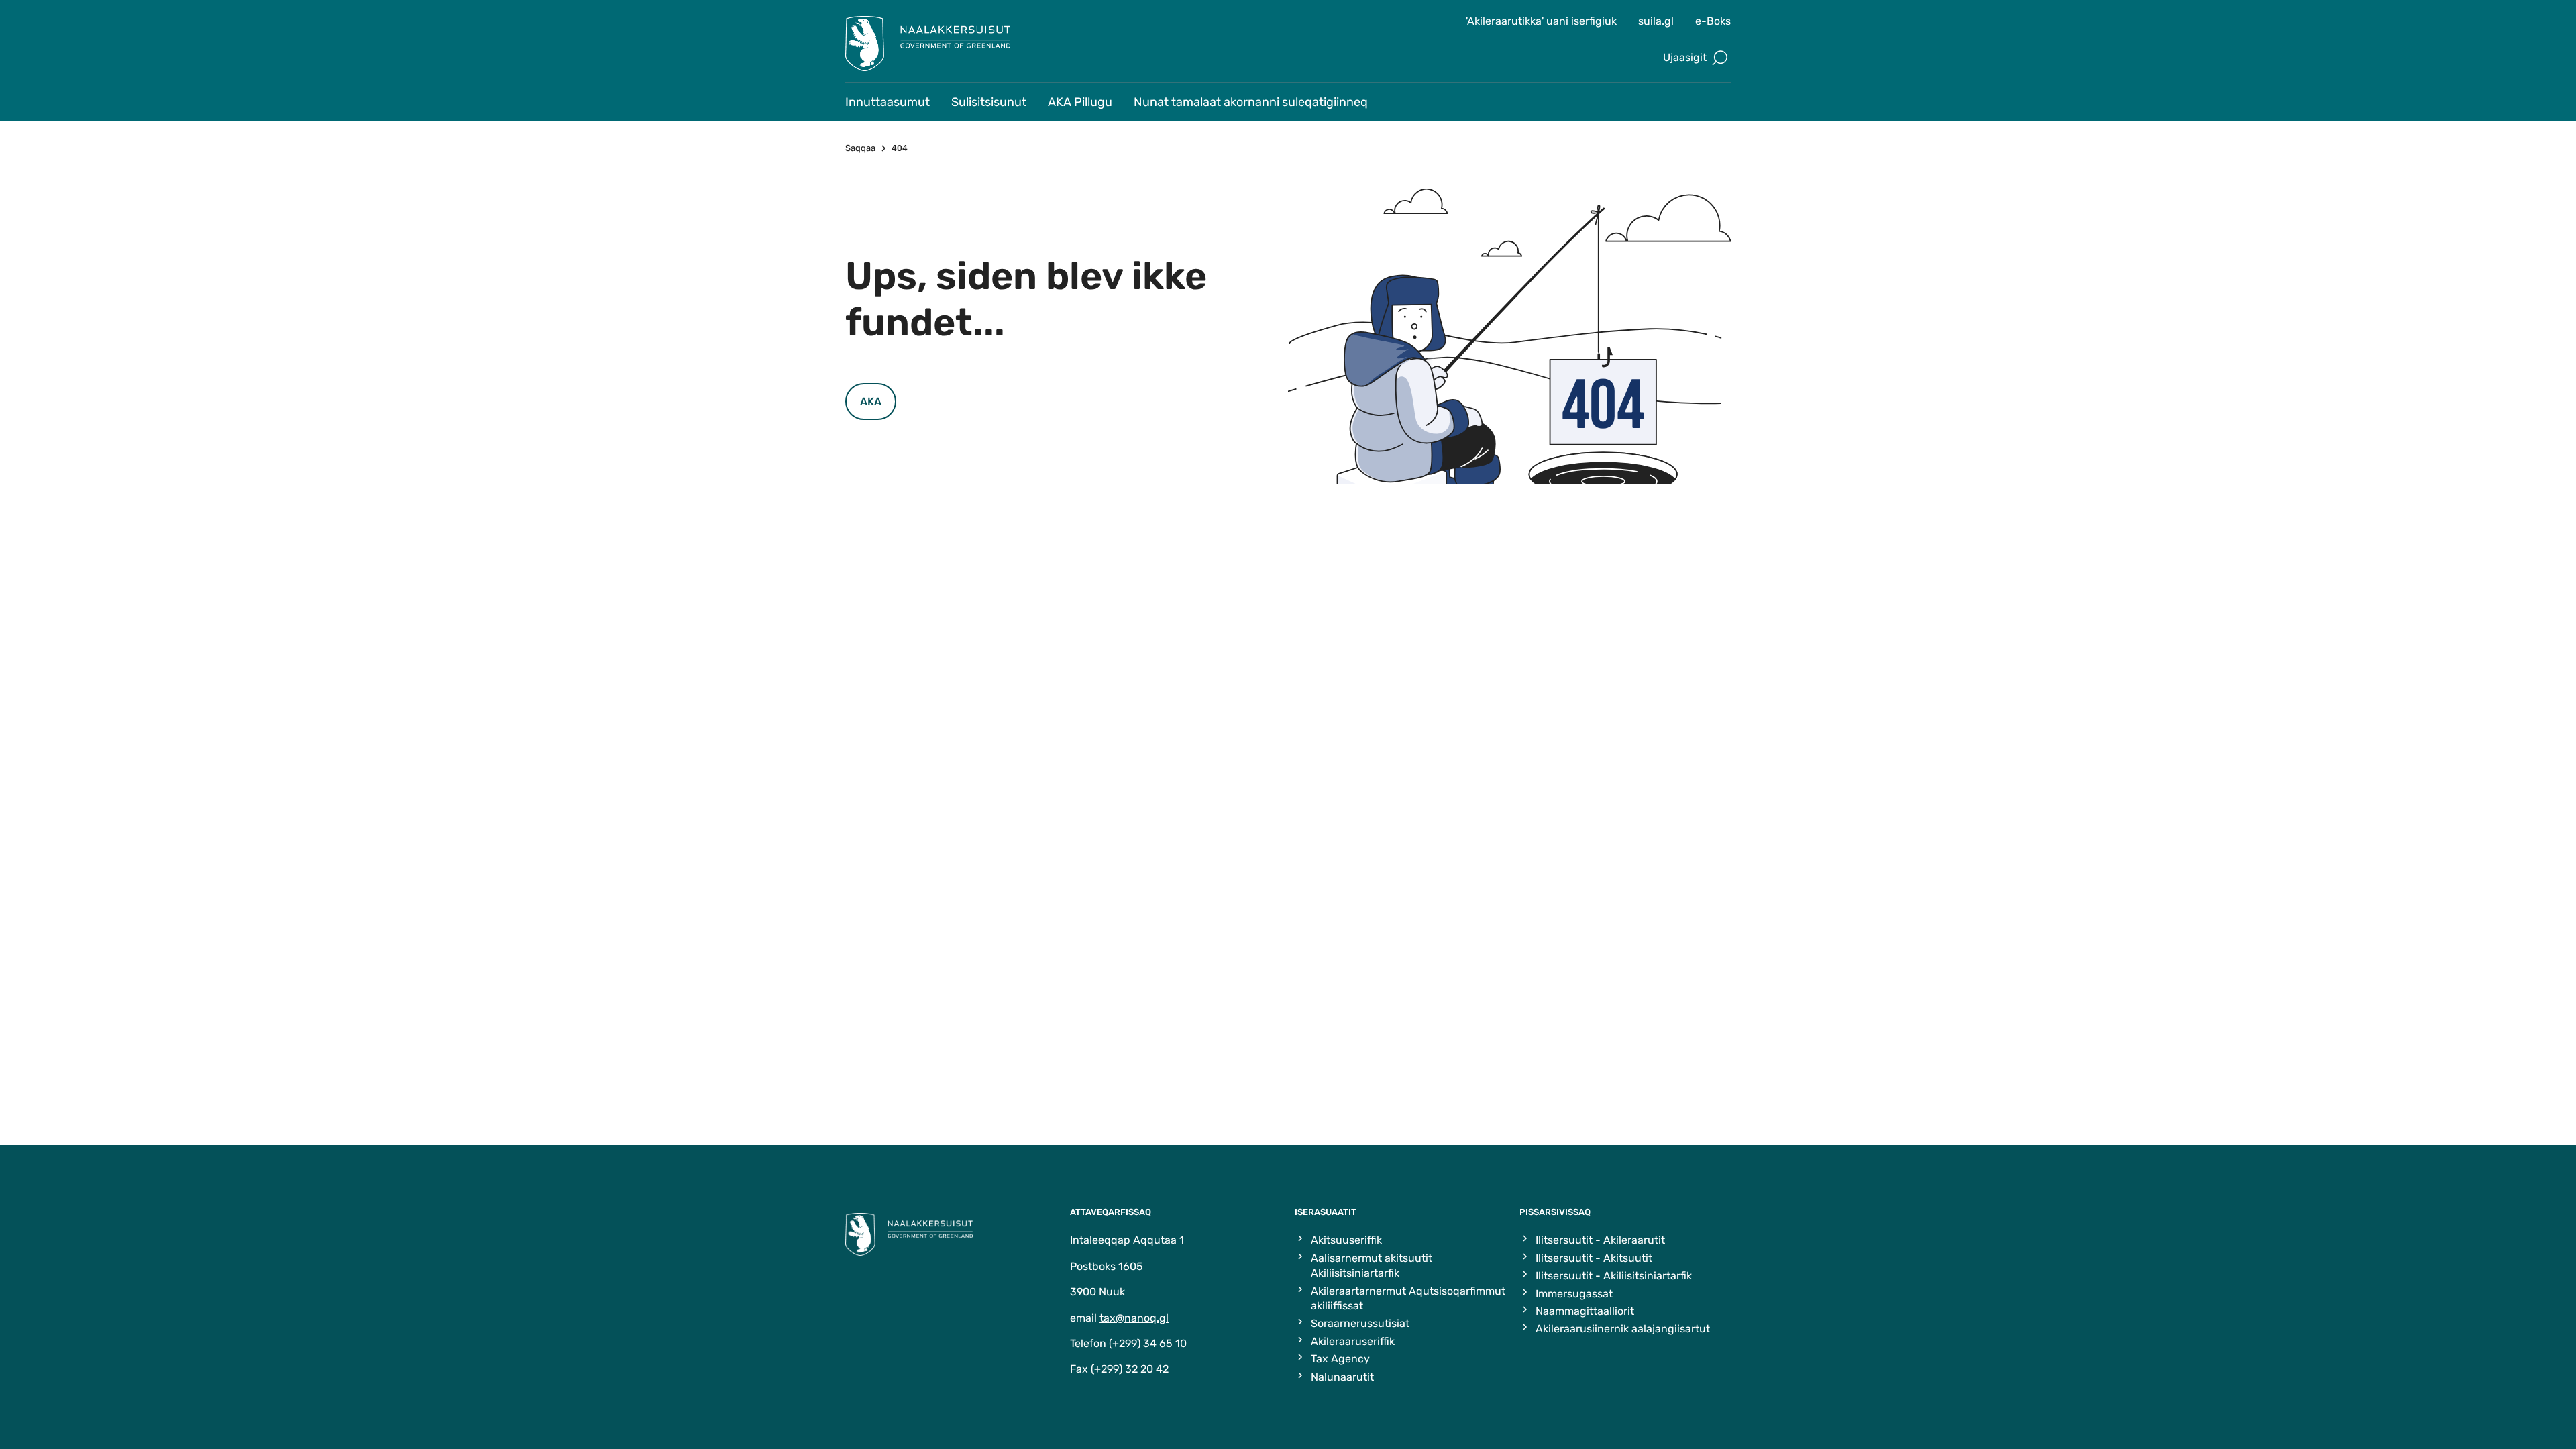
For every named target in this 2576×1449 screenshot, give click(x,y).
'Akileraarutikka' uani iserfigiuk (1541, 21)
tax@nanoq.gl (1134, 1318)
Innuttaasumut (888, 102)
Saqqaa (860, 148)
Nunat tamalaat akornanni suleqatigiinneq (1251, 102)
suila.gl (1656, 21)
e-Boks (1713, 21)
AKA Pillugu (1080, 102)
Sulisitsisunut (989, 102)
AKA (871, 401)
